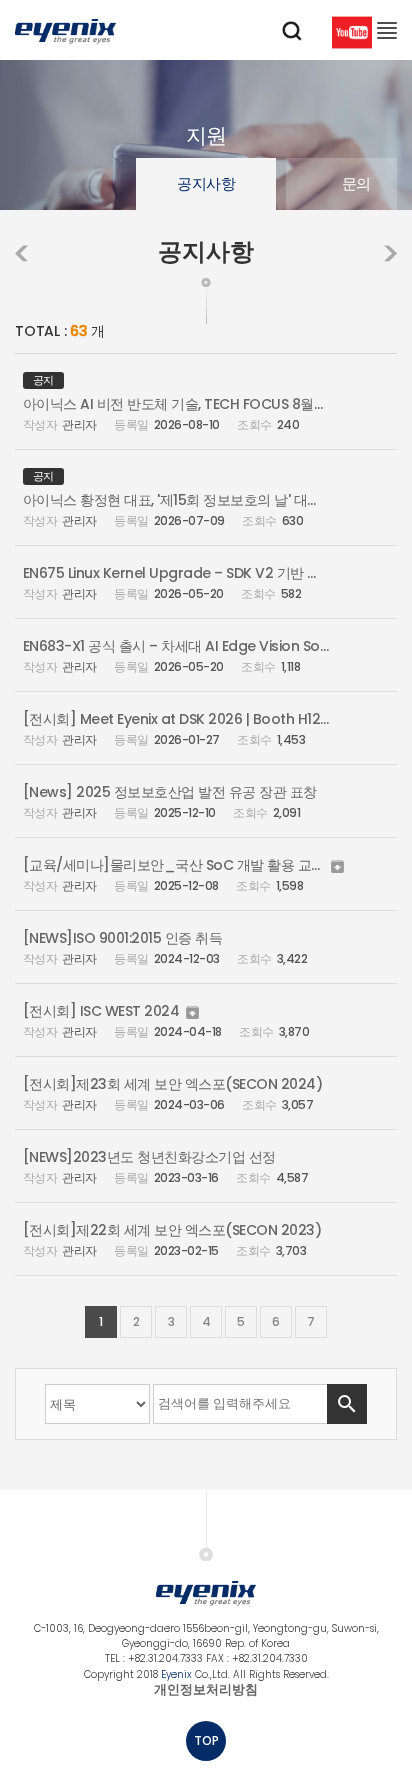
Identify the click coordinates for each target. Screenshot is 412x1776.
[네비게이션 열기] (387, 30)
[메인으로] (65, 30)
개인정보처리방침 (206, 1689)
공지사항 (206, 183)
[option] (206, 184)
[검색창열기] (292, 31)
